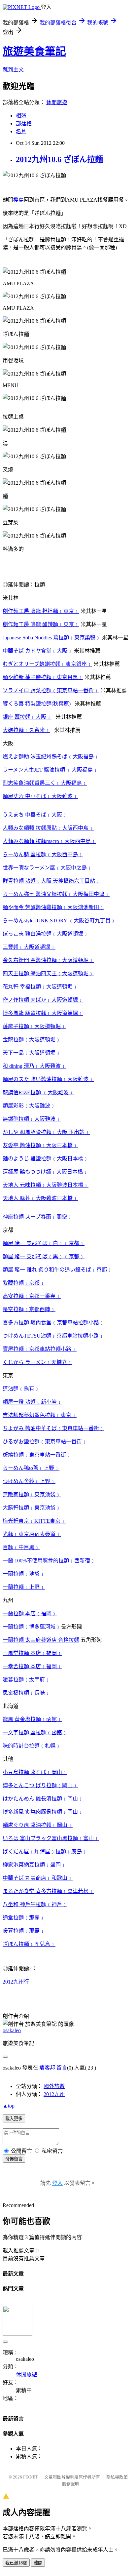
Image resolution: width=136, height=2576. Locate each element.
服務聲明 (71, 2484)
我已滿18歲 (16, 2563)
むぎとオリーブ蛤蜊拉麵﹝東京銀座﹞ (47, 664)
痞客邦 (47, 2068)
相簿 (21, 116)
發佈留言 (14, 2159)
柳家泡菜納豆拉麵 (24, 1865)
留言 (62, 2068)
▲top (9, 2106)
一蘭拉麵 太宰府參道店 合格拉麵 (41, 1640)
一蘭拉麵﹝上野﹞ (24, 1587)
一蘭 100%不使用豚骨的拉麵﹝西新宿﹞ (49, 1561)
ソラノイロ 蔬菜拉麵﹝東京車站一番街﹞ (51, 690)
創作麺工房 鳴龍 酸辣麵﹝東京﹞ (41, 624)
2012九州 (54, 2094)
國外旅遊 (54, 2086)
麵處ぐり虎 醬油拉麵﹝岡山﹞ (38, 1825)
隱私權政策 (117, 2477)
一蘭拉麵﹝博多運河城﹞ (32, 1627)
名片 (21, 131)
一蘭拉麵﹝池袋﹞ (24, 1574)
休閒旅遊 (57, 102)
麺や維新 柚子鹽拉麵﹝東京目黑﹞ (43, 677)
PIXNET (31, 2477)
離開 (38, 2563)
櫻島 (18, 200)
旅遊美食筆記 (34, 51)
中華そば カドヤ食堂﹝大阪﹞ (38, 651)
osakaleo (12, 2030)
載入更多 (14, 2119)
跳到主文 (13, 70)
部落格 (24, 123)
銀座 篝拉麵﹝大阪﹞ (27, 717)
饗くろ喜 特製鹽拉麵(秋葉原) (37, 704)
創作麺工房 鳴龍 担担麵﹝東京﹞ (41, 611)
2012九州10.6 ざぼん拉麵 (59, 159)
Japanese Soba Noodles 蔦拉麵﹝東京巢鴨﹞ (52, 638)
